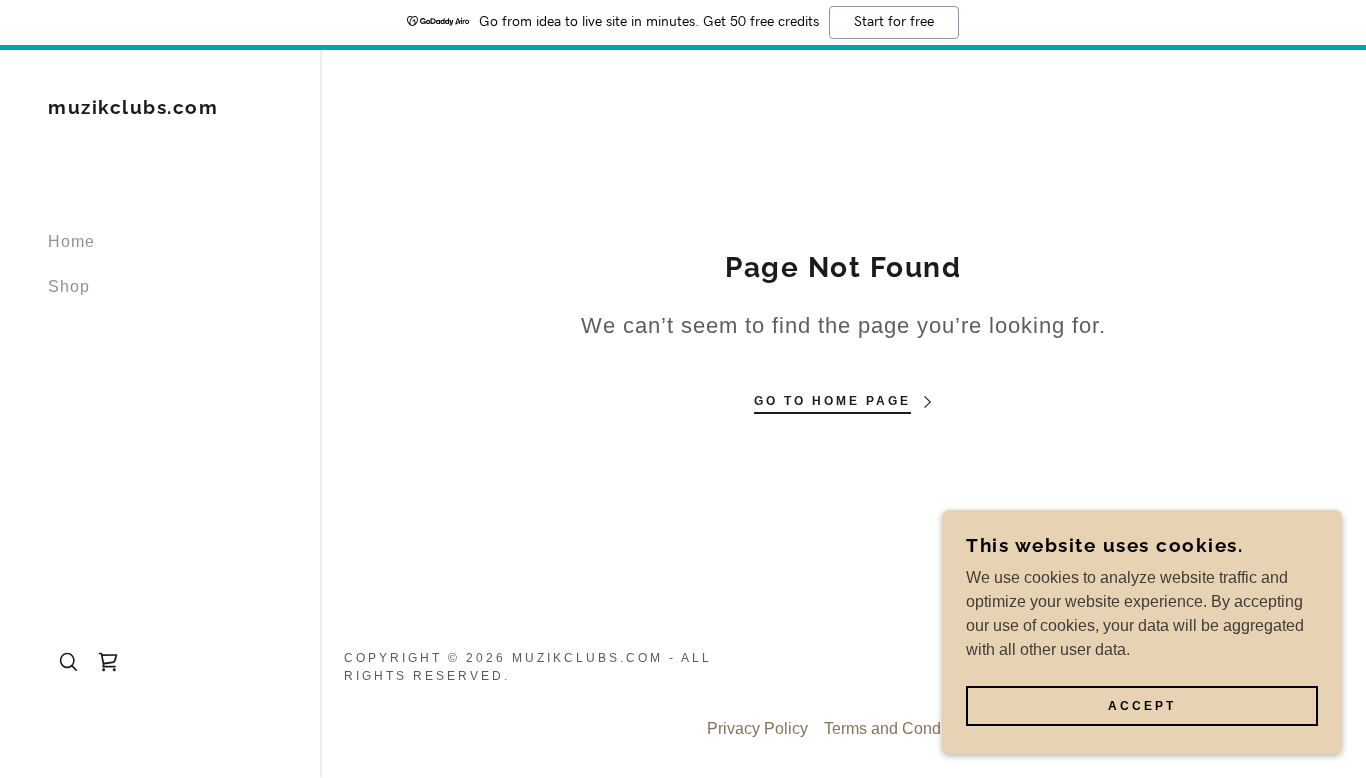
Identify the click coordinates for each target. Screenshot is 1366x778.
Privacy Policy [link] (757, 728)
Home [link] (71, 241)
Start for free (894, 22)
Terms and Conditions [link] (901, 728)
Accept (1142, 706)
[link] (133, 108)
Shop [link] (69, 286)
